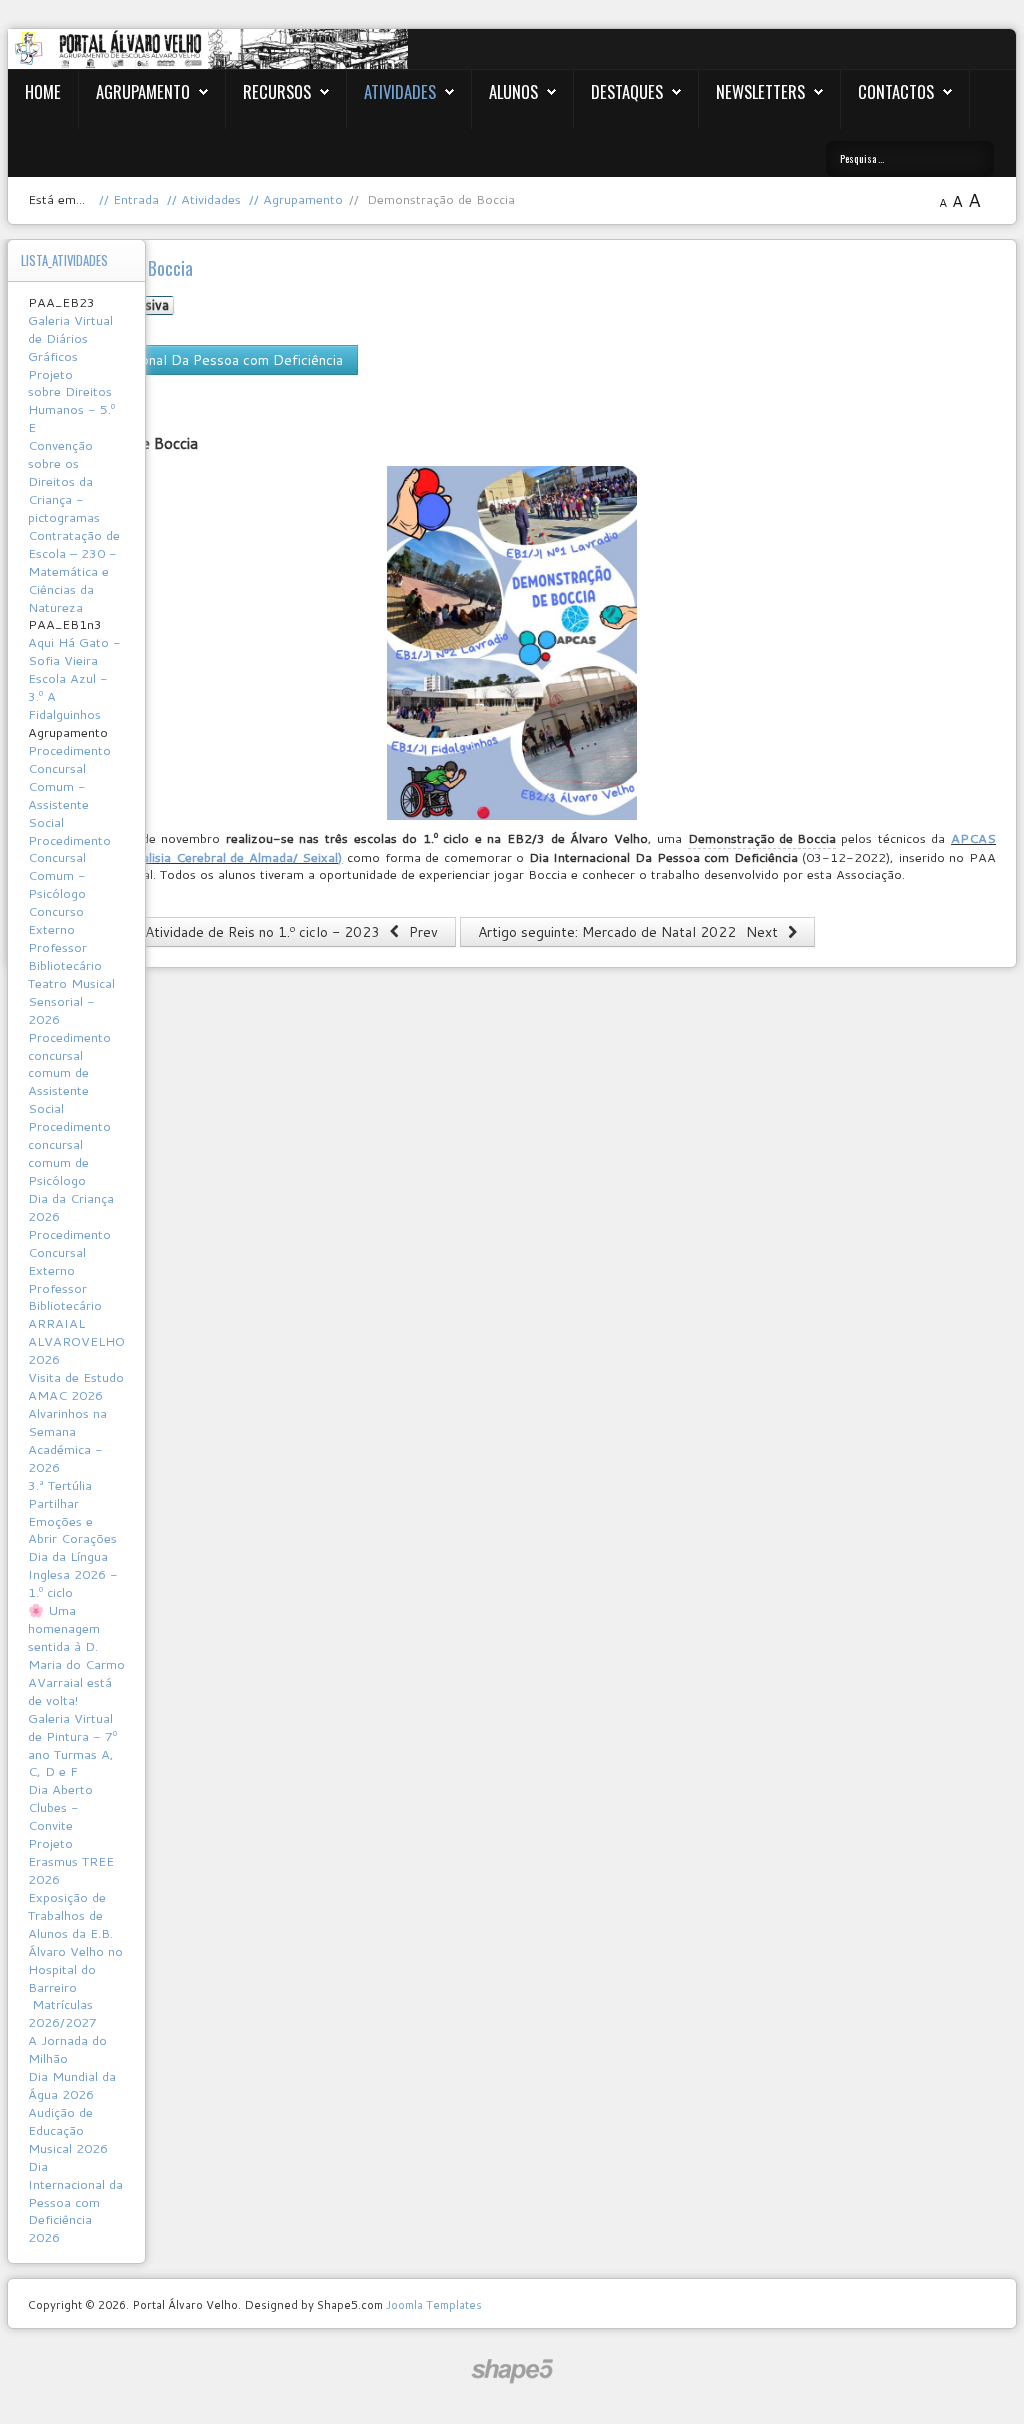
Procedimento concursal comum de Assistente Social (69, 1073)
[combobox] (910, 159)
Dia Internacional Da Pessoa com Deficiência (202, 360)
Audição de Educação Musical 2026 (68, 2130)
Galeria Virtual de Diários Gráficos (70, 338)
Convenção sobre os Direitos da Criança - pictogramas (64, 481)
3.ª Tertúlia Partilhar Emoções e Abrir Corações (72, 1512)
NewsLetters (760, 91)
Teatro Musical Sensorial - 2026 (71, 1001)
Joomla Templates (434, 2304)
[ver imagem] (512, 642)
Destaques (627, 91)
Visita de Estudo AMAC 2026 (76, 1386)
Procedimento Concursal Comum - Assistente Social (69, 786)
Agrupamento (143, 91)
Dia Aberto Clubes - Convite (60, 1807)
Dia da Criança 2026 (71, 1207)
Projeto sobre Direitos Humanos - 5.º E (71, 401)
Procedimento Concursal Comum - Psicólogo (69, 867)
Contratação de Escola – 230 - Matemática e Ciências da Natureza (74, 571)
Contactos (896, 91)
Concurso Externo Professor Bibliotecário (65, 938)
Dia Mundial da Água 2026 (72, 2085)
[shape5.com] (512, 2371)
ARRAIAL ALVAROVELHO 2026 (76, 1341)
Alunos (513, 91)
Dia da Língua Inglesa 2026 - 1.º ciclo (73, 1574)
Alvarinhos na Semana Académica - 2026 (67, 1440)
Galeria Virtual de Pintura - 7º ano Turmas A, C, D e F (72, 1745)
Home (43, 91)
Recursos (277, 91)
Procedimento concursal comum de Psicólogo (69, 1153)
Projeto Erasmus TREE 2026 (71, 1861)
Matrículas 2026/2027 (62, 2013)
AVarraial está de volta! (70, 1691)
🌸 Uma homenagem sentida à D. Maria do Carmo (76, 1637)
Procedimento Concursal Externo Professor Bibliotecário (69, 1270)
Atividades (400, 91)
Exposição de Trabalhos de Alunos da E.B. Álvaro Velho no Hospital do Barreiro (75, 1942)
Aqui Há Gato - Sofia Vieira (74, 651)
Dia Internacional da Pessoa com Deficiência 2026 (75, 2202)
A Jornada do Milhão (67, 2049)
